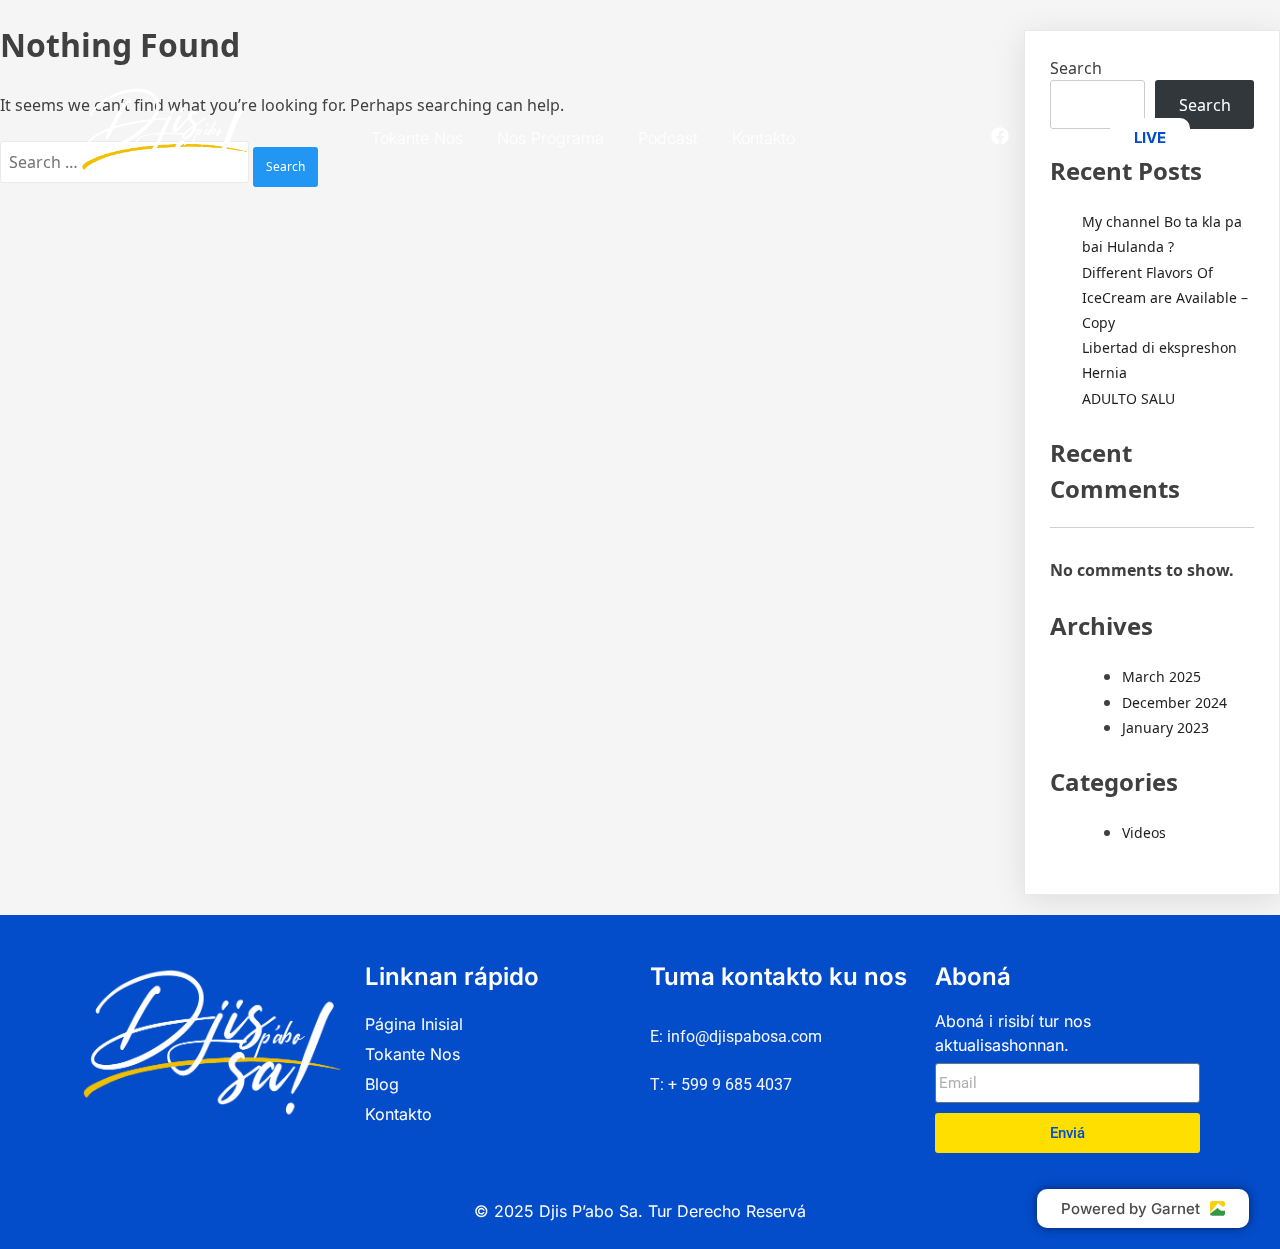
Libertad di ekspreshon (1159, 347)
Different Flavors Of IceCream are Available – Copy (1165, 297)
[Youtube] (1072, 136)
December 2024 (1174, 702)
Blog (382, 1084)
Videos (1144, 832)
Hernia (1104, 372)
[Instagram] (1036, 136)
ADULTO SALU (1128, 398)
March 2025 (1161, 676)
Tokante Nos (417, 138)
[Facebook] (1000, 136)
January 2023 (1165, 727)
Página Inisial (414, 1024)
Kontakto (763, 138)
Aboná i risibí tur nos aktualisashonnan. (1013, 1033)
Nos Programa (550, 138)
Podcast (668, 138)
